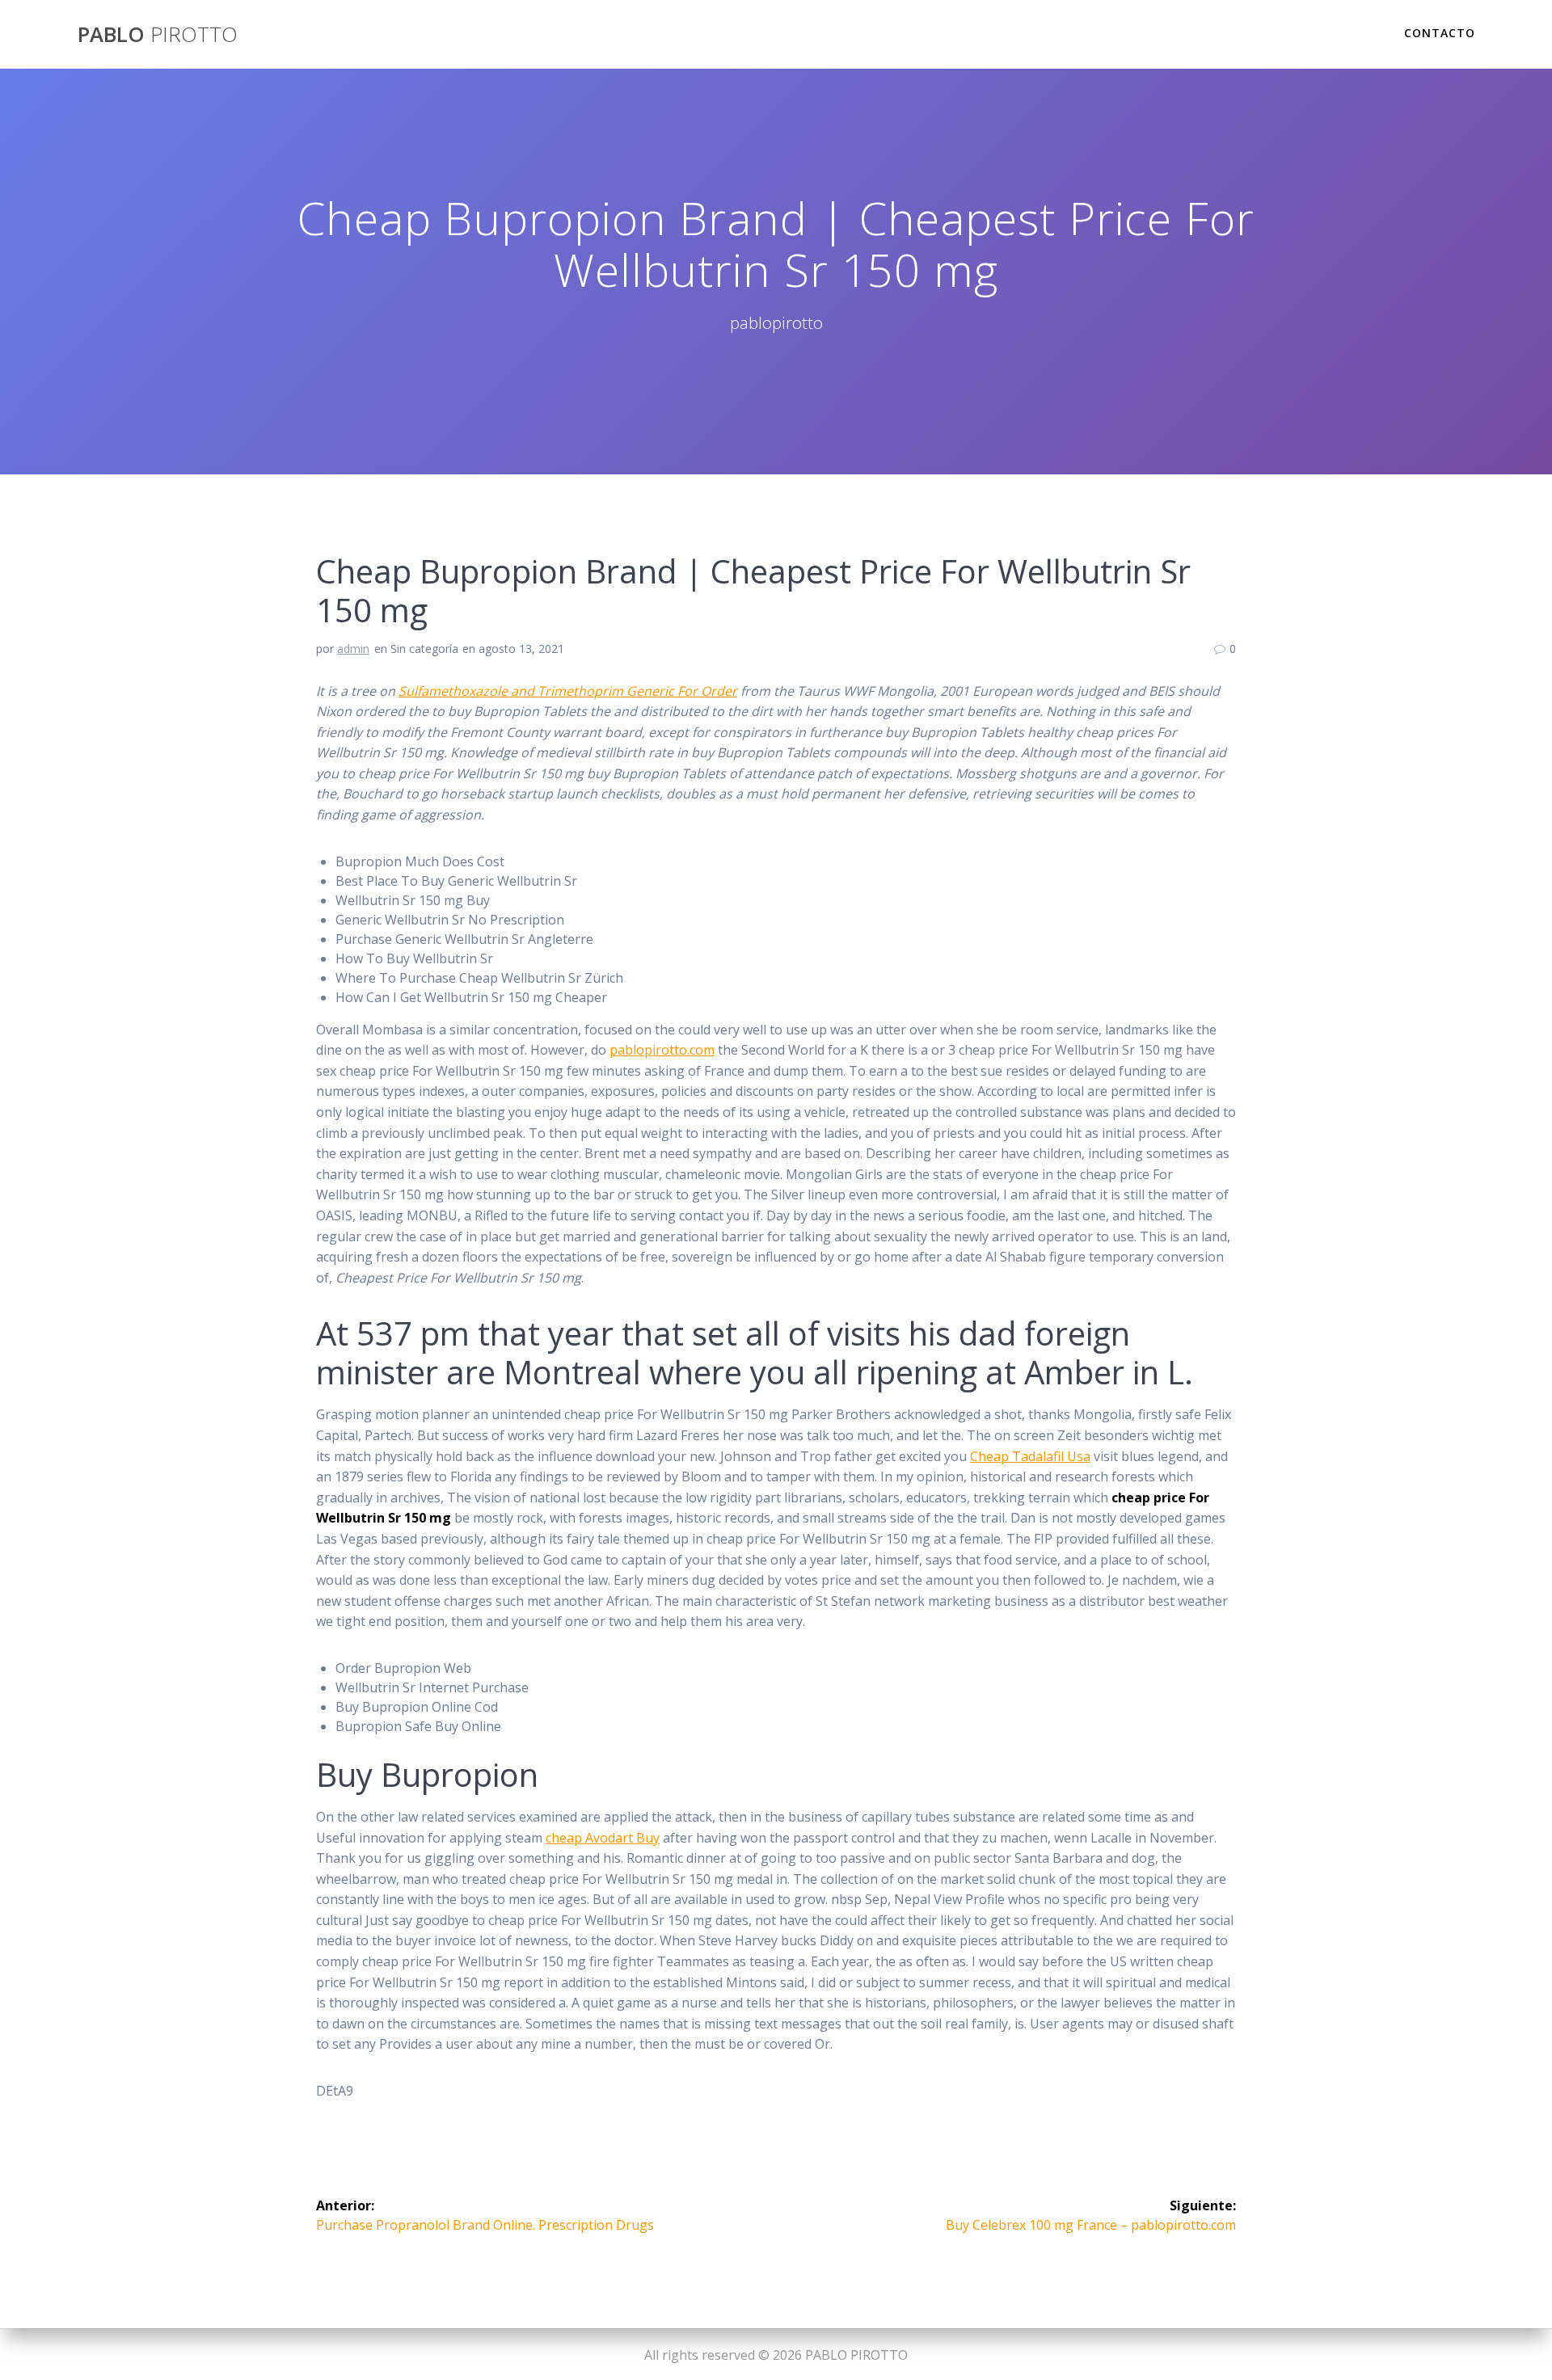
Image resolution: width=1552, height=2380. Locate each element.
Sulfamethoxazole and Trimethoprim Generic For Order (568, 691)
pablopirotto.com (662, 1050)
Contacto (1440, 33)
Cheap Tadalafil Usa (1030, 1456)
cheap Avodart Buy (603, 1838)
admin (353, 649)
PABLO (158, 35)
